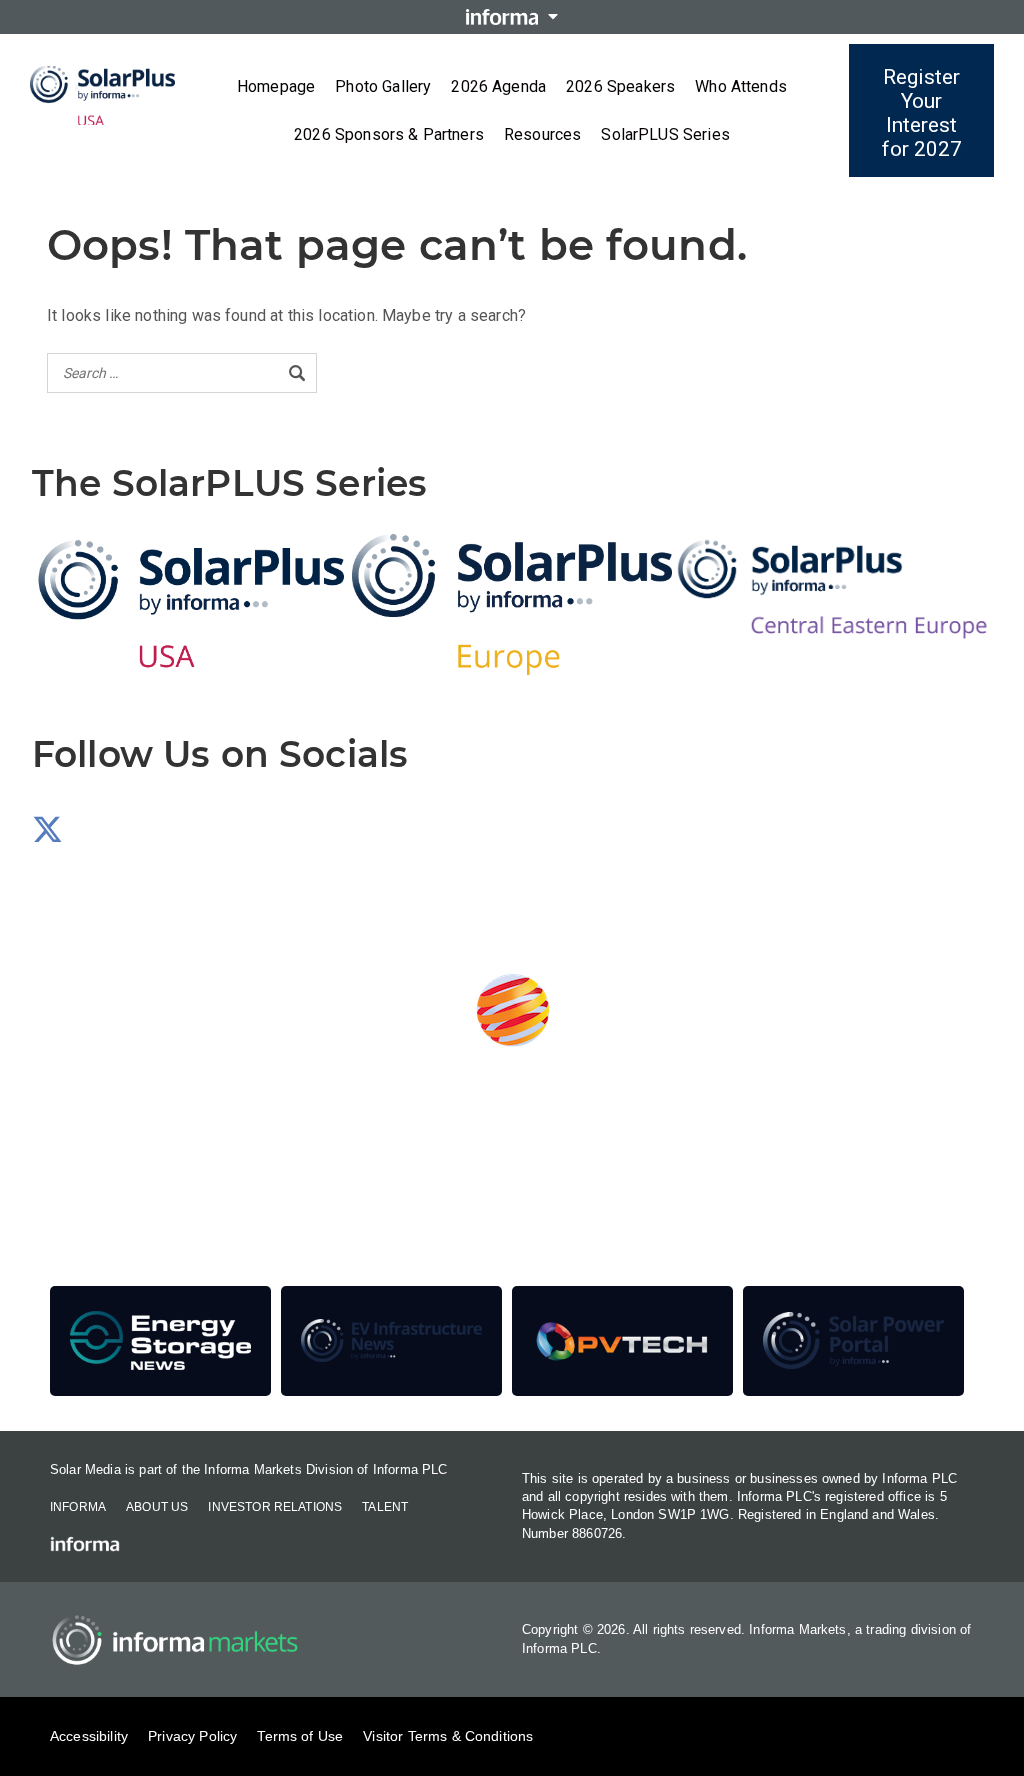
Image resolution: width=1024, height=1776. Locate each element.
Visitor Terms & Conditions (448, 1736)
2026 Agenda (498, 86)
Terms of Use (300, 1736)
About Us (157, 1507)
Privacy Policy (192, 1736)
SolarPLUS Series (665, 134)
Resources (542, 134)
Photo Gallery (383, 86)
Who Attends (741, 86)
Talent (385, 1507)
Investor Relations (275, 1507)
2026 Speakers (620, 86)
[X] (47, 835)
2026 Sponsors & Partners (389, 134)
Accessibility (89, 1736)
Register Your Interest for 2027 (922, 113)
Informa (78, 1507)
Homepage (276, 86)
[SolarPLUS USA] (192, 604)
